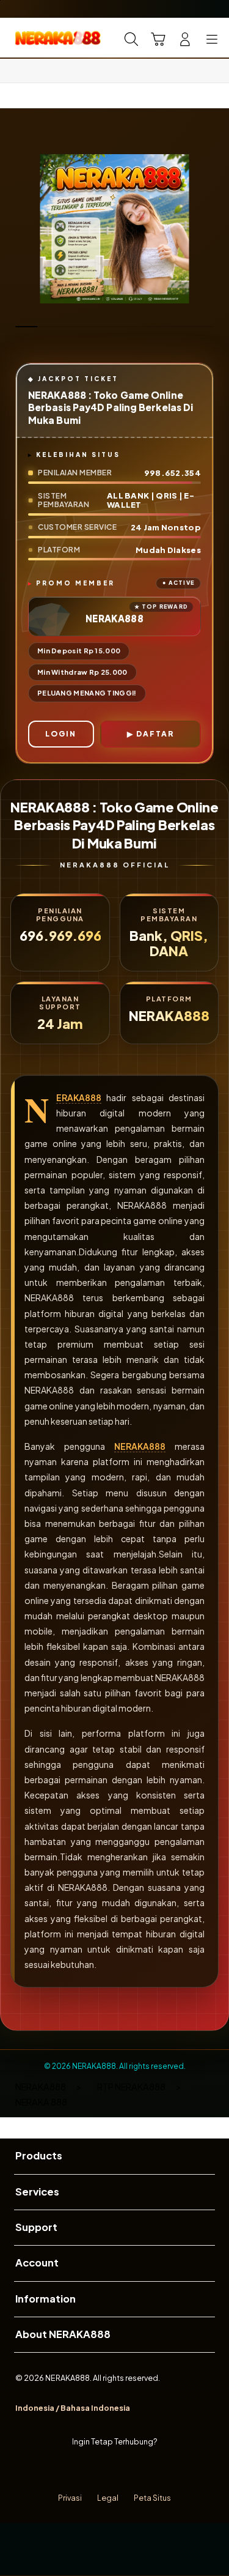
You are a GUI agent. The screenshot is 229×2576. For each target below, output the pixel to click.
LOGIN (61, 734)
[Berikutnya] (216, 229)
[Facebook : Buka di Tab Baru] (77, 2470)
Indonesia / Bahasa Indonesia (73, 2408)
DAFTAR (155, 734)
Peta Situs (152, 2498)
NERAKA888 (79, 1098)
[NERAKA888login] (37, 38)
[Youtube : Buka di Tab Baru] (152, 2470)
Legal (108, 2498)
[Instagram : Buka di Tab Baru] (127, 2470)
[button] (158, 39)
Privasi (70, 2498)
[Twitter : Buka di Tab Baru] (102, 2470)
